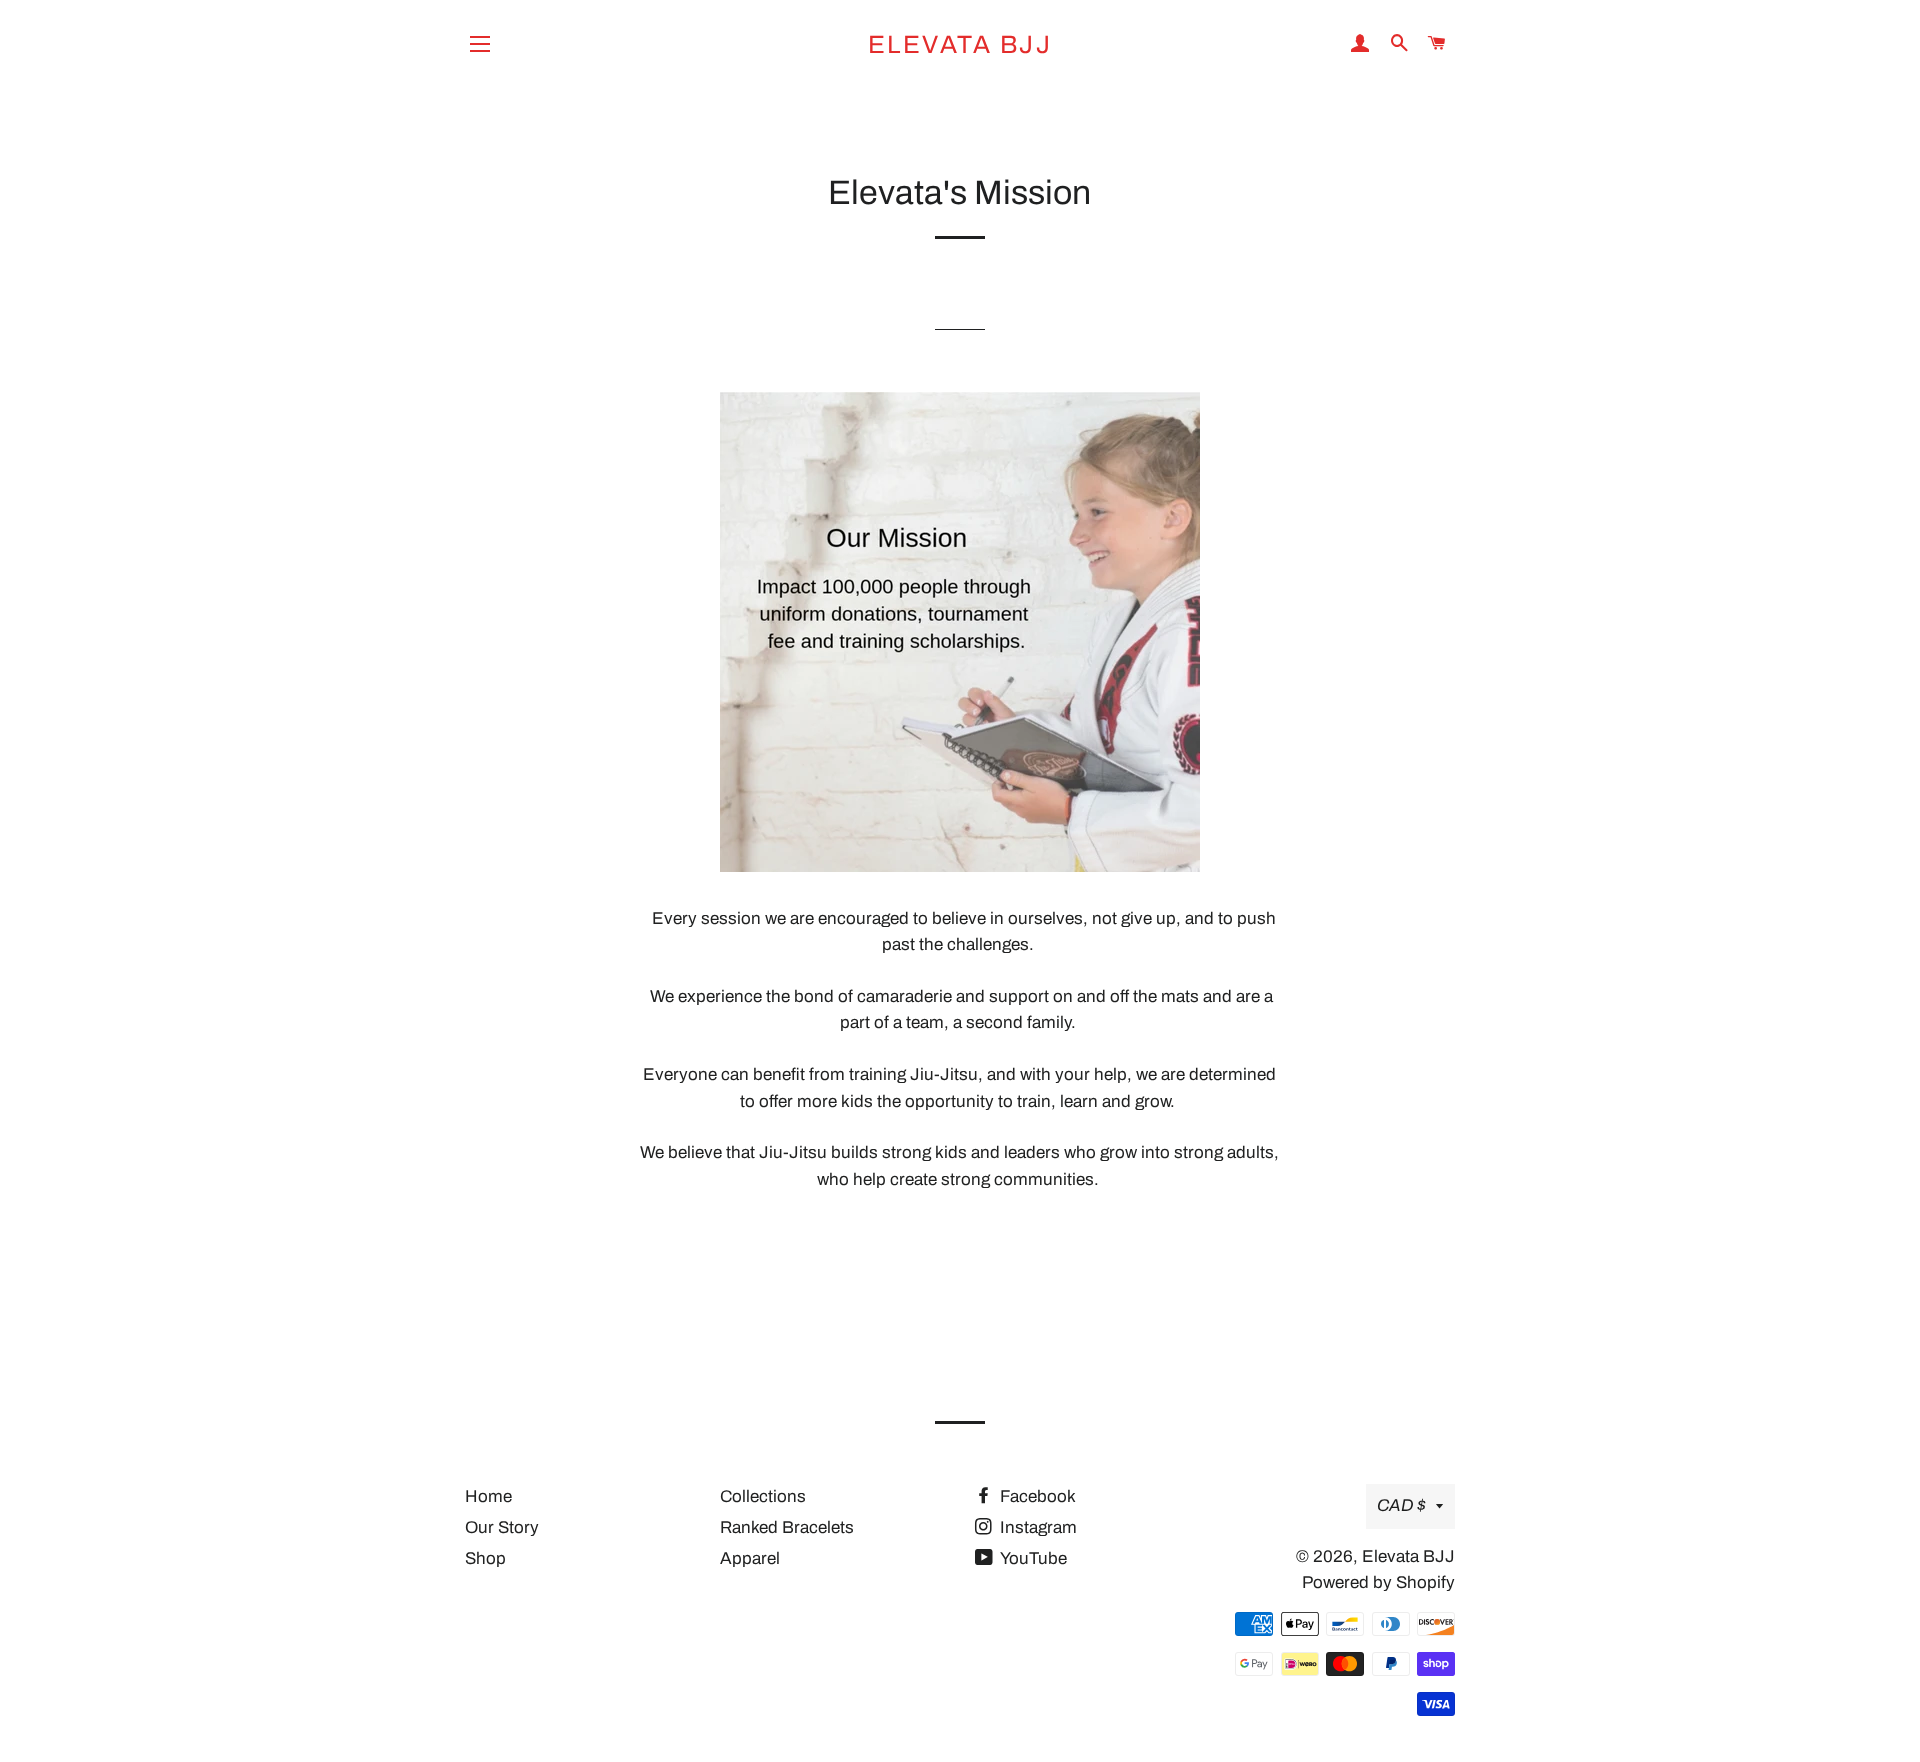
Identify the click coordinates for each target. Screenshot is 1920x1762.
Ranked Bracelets (787, 1527)
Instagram (1036, 1527)
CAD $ (1401, 1505)
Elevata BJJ (960, 44)
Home (488, 1496)
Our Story (502, 1527)
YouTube (1032, 1558)
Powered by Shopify (1378, 1582)
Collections (763, 1496)
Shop (485, 1558)
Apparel (750, 1558)
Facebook (1036, 1496)
